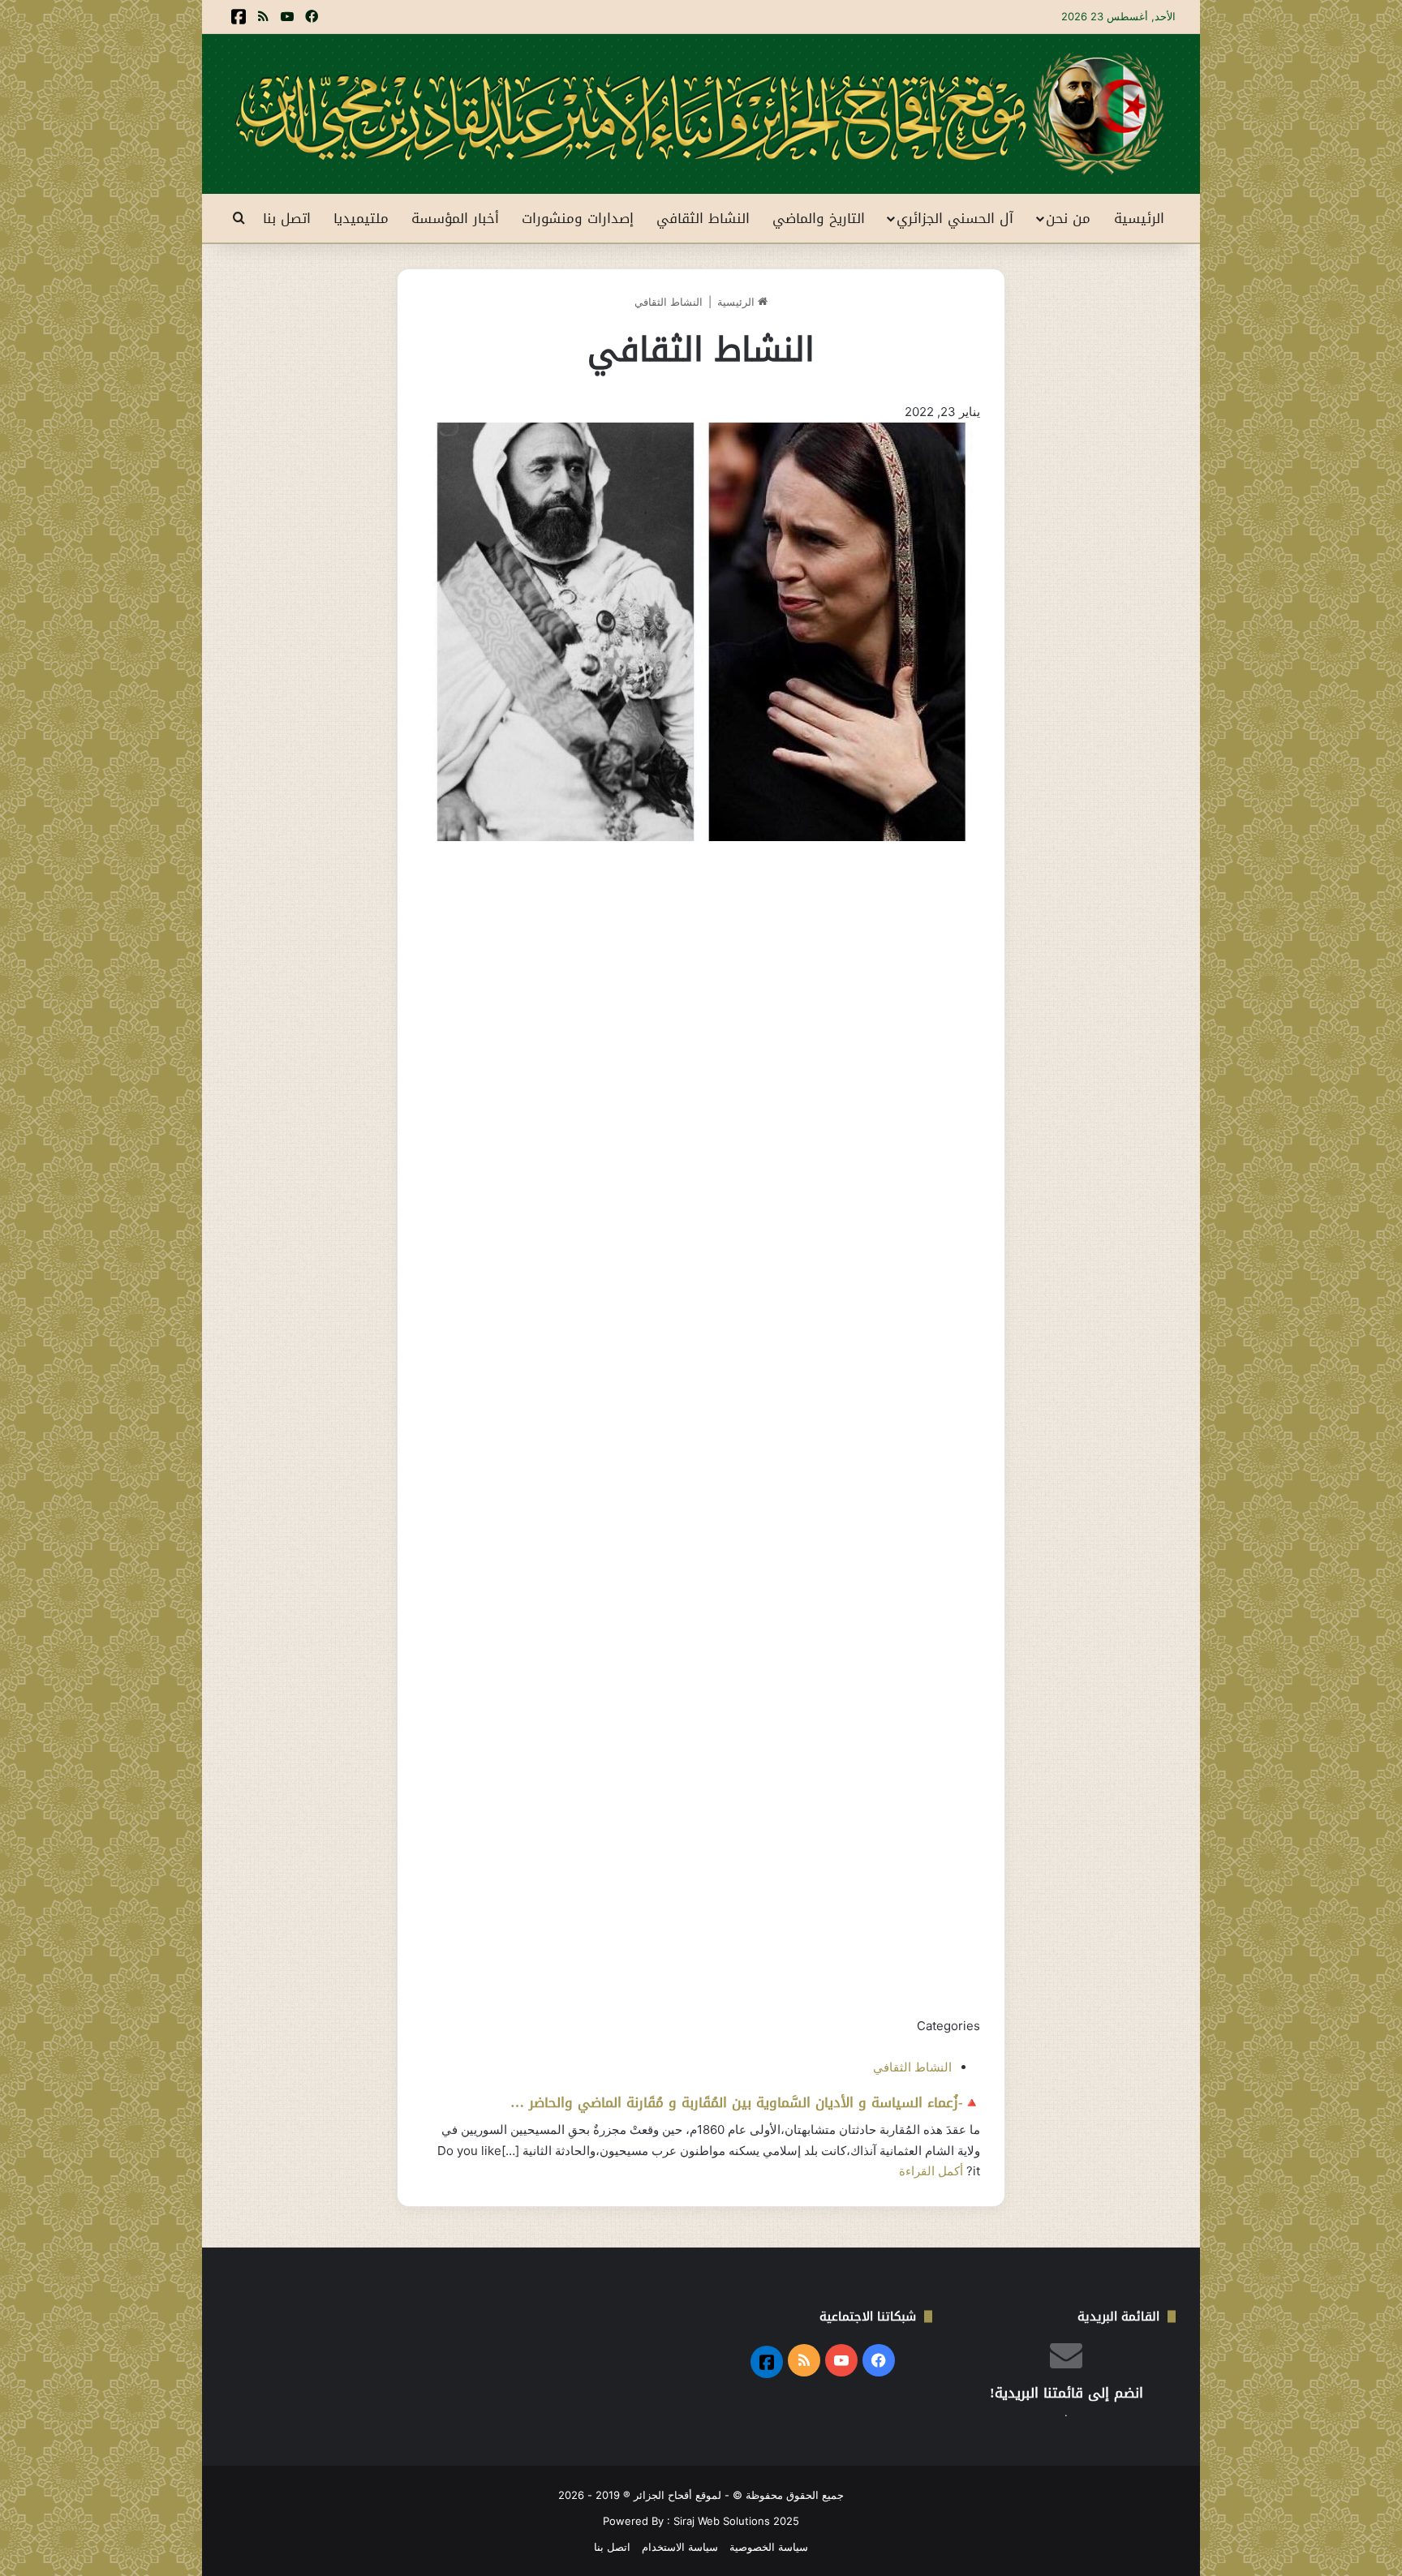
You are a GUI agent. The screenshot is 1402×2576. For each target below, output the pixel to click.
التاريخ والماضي (819, 218)
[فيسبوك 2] (239, 17)
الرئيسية (1139, 218)
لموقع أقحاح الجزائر (677, 2495)
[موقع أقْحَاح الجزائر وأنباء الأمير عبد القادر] (701, 114)
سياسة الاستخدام (680, 2547)
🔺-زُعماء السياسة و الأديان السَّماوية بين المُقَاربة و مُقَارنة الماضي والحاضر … (745, 2102)
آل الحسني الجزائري (955, 218)
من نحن (1068, 218)
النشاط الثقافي (703, 218)
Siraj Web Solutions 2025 (736, 2521)
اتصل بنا (287, 218)
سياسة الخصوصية (769, 2547)
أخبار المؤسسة (455, 218)
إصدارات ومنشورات (578, 218)
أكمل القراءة (931, 2171)
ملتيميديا (361, 218)
